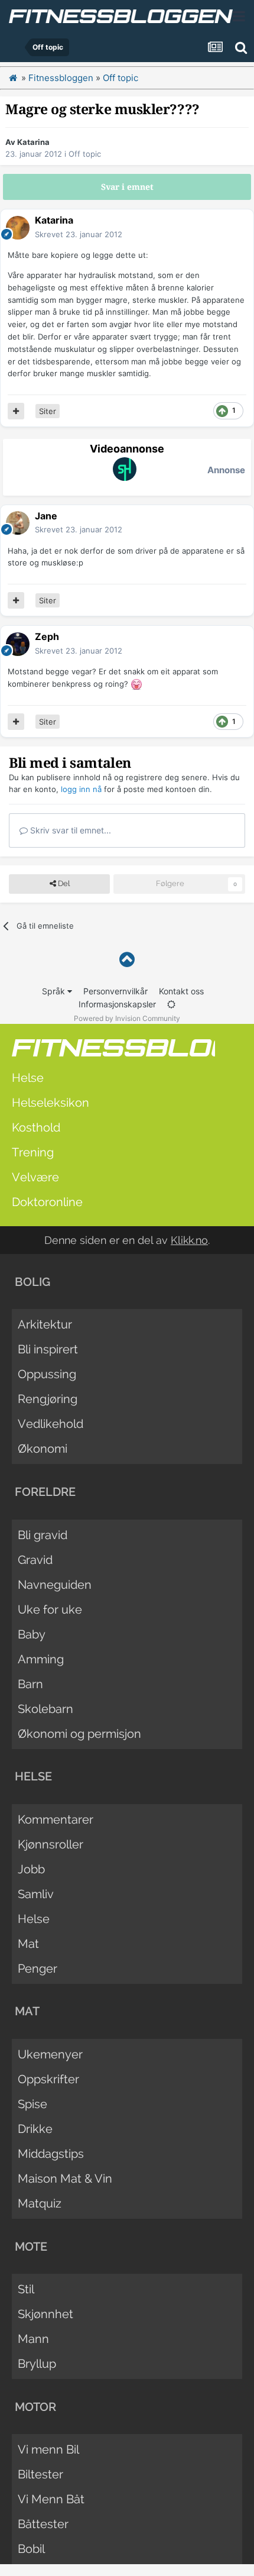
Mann (33, 2339)
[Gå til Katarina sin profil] (18, 228)
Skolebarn (45, 1709)
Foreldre (45, 1492)
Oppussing (47, 1374)
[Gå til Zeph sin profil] (18, 644)
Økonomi (43, 1449)
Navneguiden (55, 1585)
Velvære (35, 1177)
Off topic (85, 154)
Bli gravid (43, 1535)
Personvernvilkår (115, 991)
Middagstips (51, 2154)
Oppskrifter (48, 2079)
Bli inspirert (48, 1349)
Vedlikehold (51, 1424)
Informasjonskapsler (117, 1004)
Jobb (31, 1869)
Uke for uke (50, 1609)
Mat (28, 1944)
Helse (28, 1078)
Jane (46, 516)
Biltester (40, 2474)
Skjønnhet (45, 2314)
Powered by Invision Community (127, 1018)
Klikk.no (189, 1240)
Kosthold (36, 1127)
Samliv (36, 1894)
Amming (41, 1659)
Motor (35, 2407)
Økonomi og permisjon (79, 1734)
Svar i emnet (127, 187)
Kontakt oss (181, 991)
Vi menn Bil (48, 2449)
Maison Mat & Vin (65, 2179)
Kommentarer (56, 1819)
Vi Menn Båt (51, 2499)
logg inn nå (81, 789)
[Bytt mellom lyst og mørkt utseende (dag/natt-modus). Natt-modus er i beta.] (171, 1004)
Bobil (31, 2549)
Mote (31, 2247)
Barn (30, 1684)
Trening (33, 1152)
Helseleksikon (51, 1103)
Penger (38, 1969)
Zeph (47, 636)
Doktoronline (47, 1202)
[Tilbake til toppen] (127, 960)
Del (63, 883)
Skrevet (79, 234)
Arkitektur (45, 1324)
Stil (26, 2289)
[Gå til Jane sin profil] (18, 523)
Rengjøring (48, 1399)
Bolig (32, 1282)
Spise (32, 2104)
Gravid (35, 1560)
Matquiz (40, 2203)
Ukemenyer (50, 2054)
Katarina (33, 142)
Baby (32, 1634)
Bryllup (37, 2364)
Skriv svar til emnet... (69, 830)
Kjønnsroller (51, 1844)
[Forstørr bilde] (136, 684)
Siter (48, 411)
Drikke (35, 2129)
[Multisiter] (16, 411)
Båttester (43, 2524)
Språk (55, 991)
